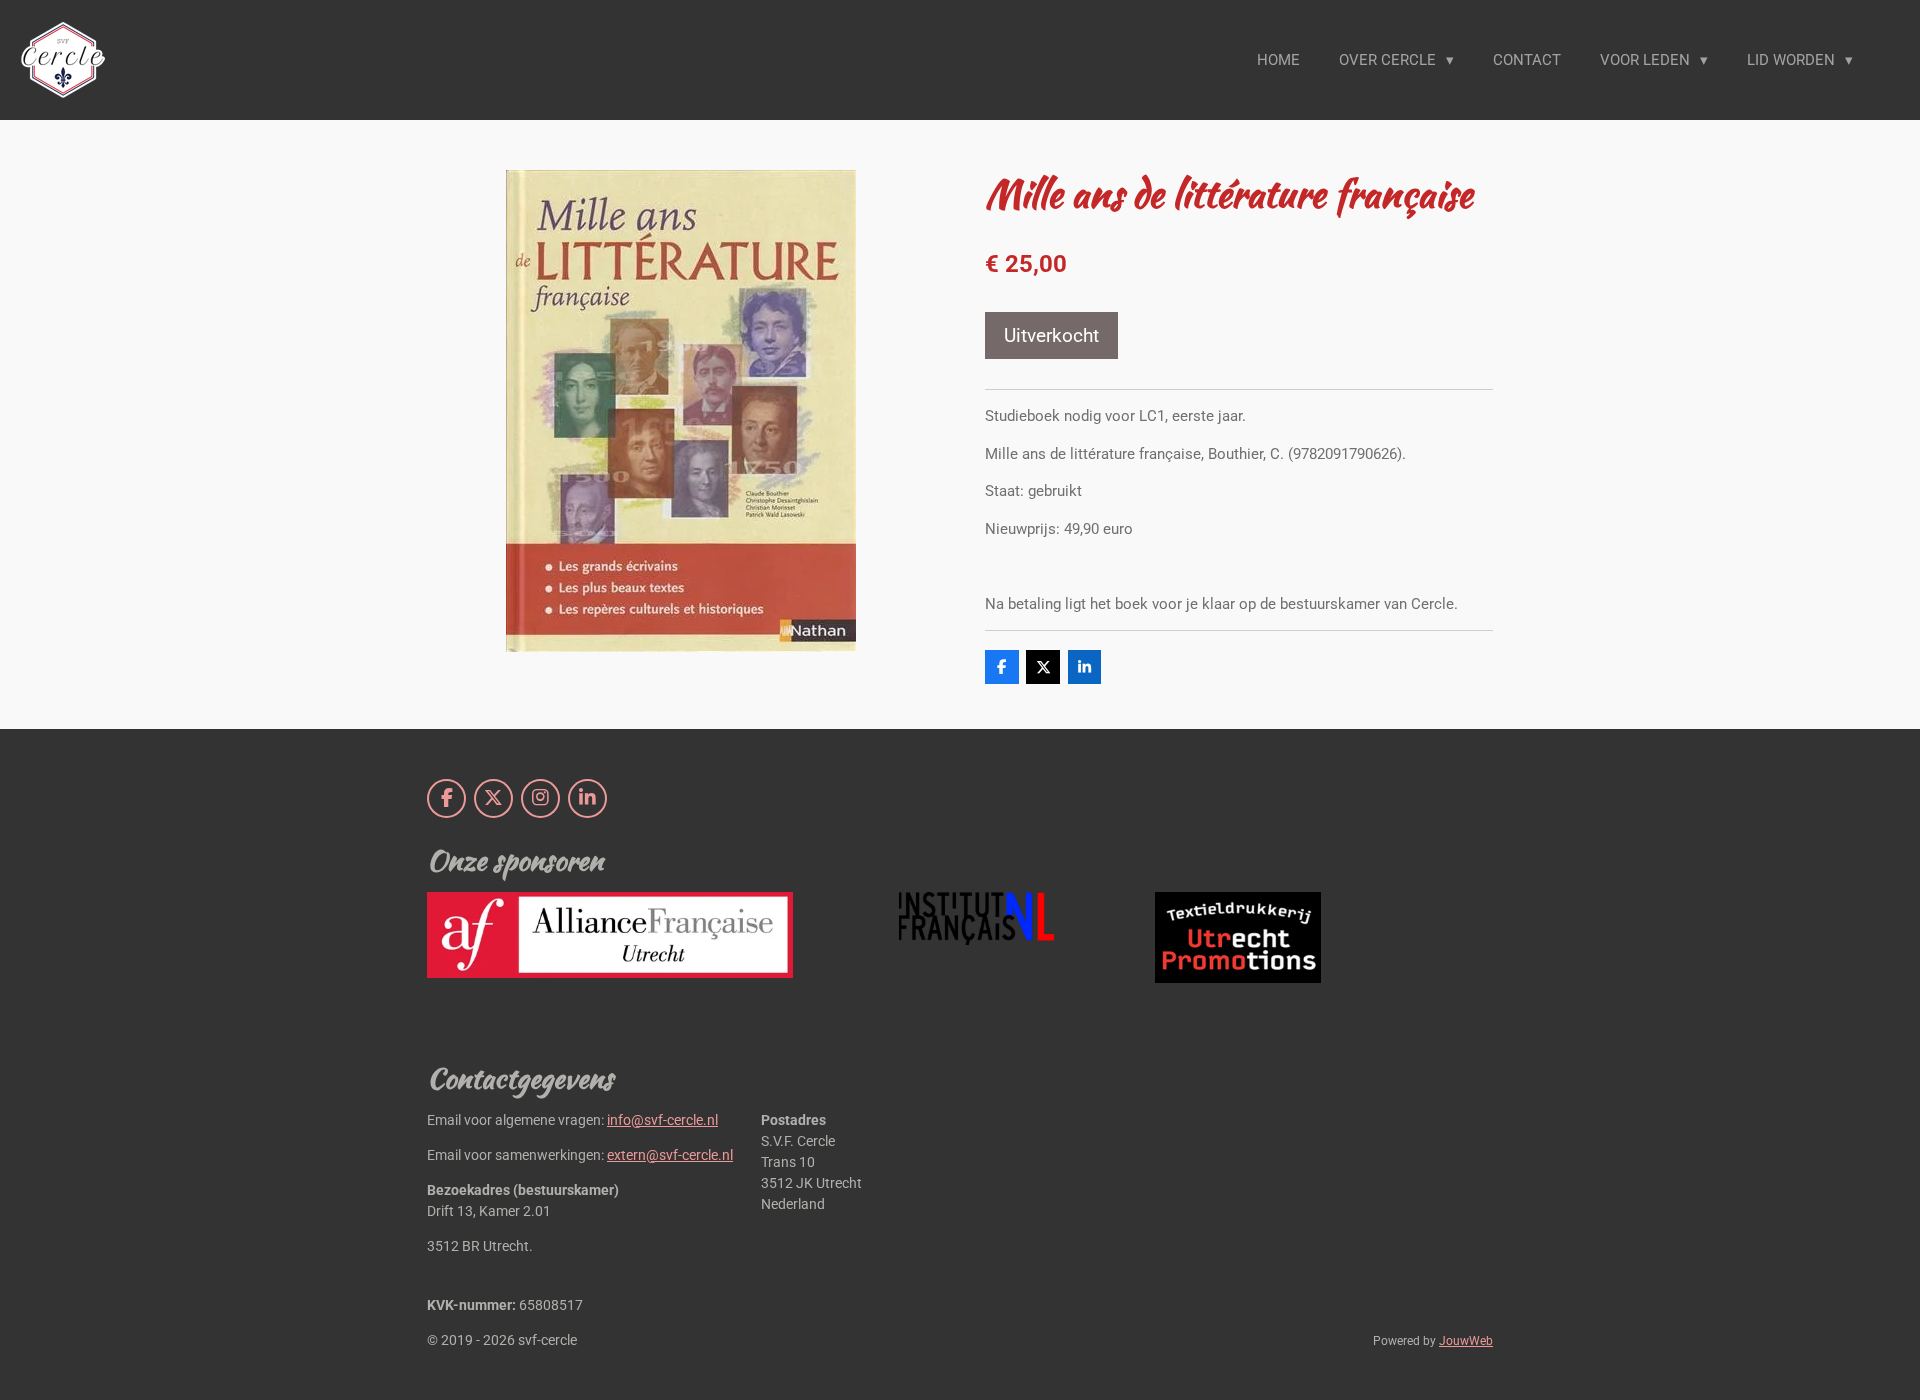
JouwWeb (1466, 1341)
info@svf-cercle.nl (662, 1120)
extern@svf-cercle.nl (670, 1155)
